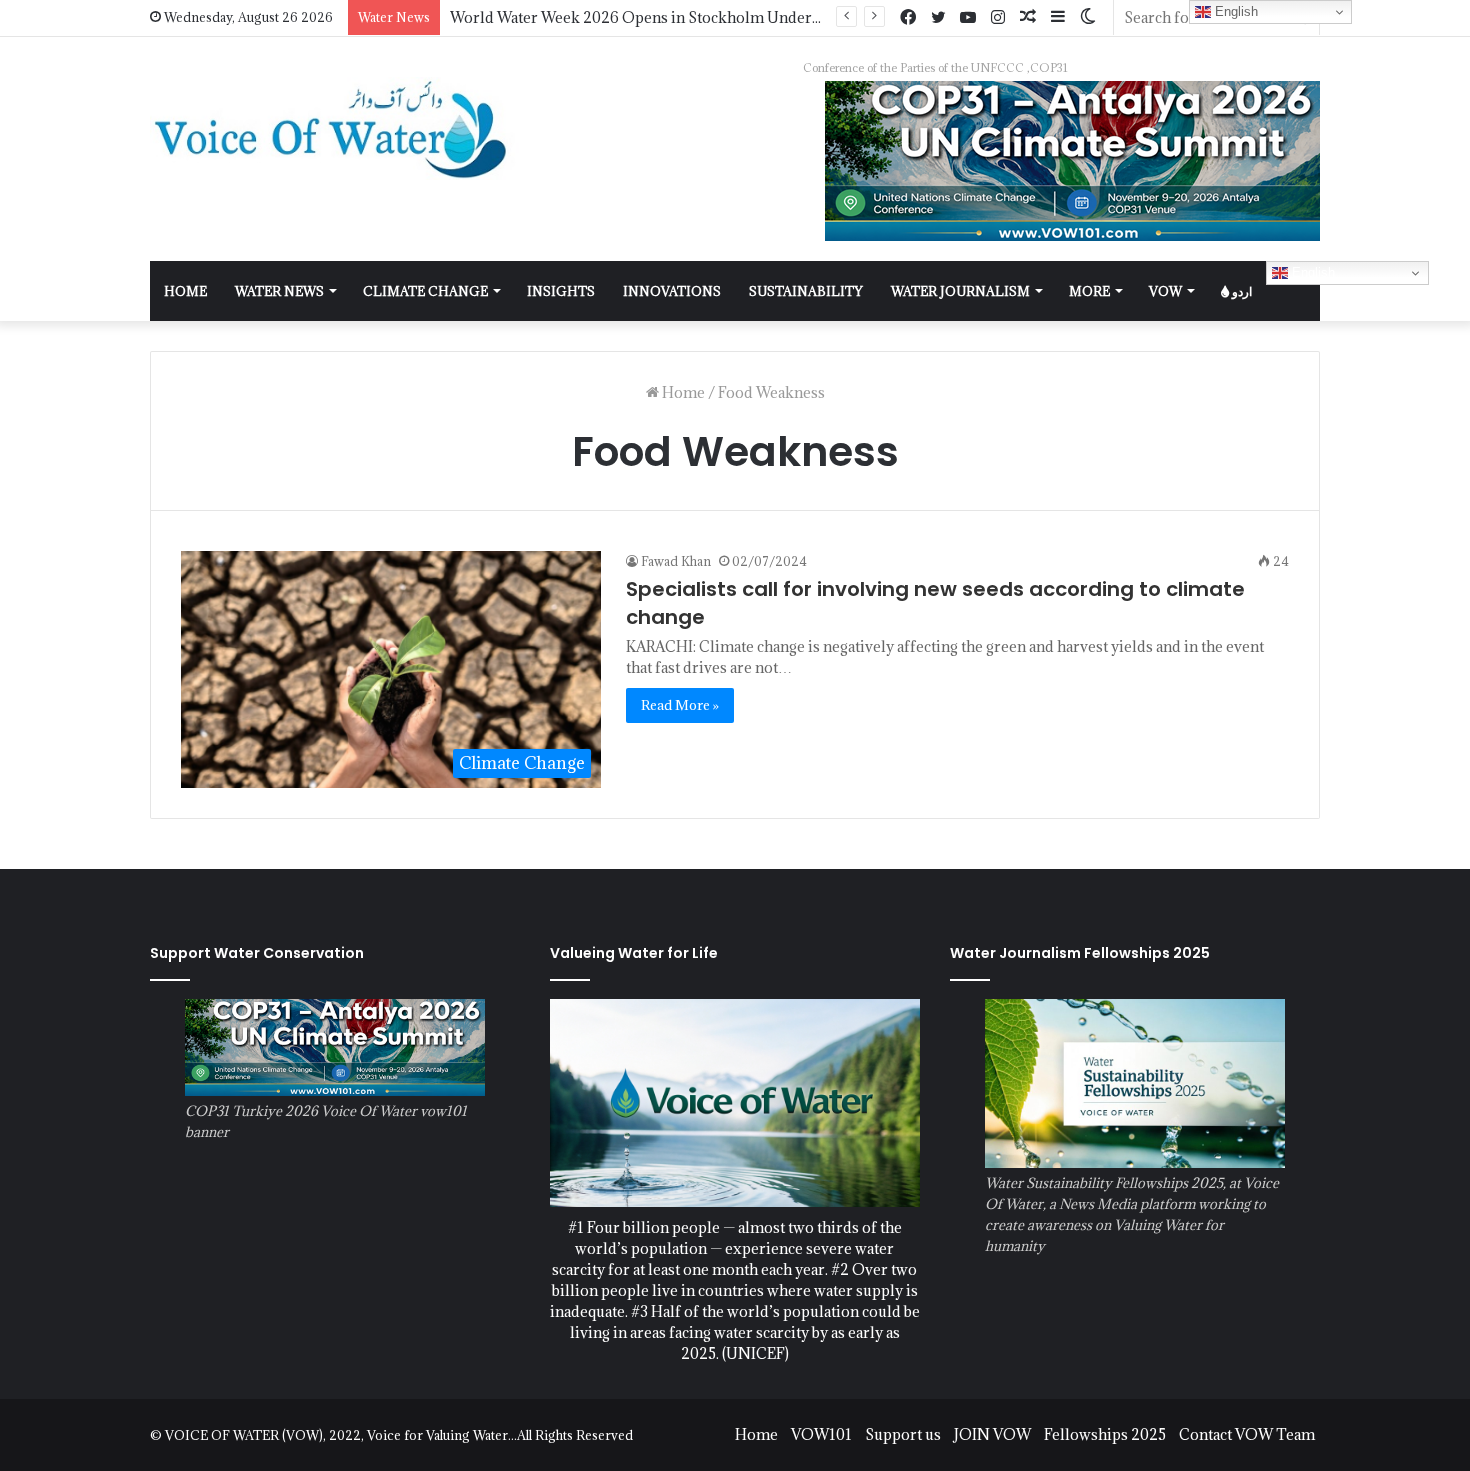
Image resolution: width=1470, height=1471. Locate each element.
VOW (1165, 291)
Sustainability (806, 291)
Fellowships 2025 (1105, 1434)
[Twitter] (938, 18)
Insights (561, 291)
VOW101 (821, 1434)
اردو (1240, 291)
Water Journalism (960, 291)
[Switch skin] (1088, 17)
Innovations (672, 291)
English (1311, 272)
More (1089, 291)
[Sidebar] (1058, 17)
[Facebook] (908, 18)
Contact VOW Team (1247, 1434)
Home (682, 392)
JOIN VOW (992, 1434)
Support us (903, 1434)
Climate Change (425, 291)
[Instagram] (998, 18)
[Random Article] (1028, 17)
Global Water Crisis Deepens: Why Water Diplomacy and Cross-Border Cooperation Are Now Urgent (798, 17)
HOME (185, 291)
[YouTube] (968, 18)
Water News (279, 291)
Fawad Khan (676, 561)
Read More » (680, 705)
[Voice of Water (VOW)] (335, 128)
